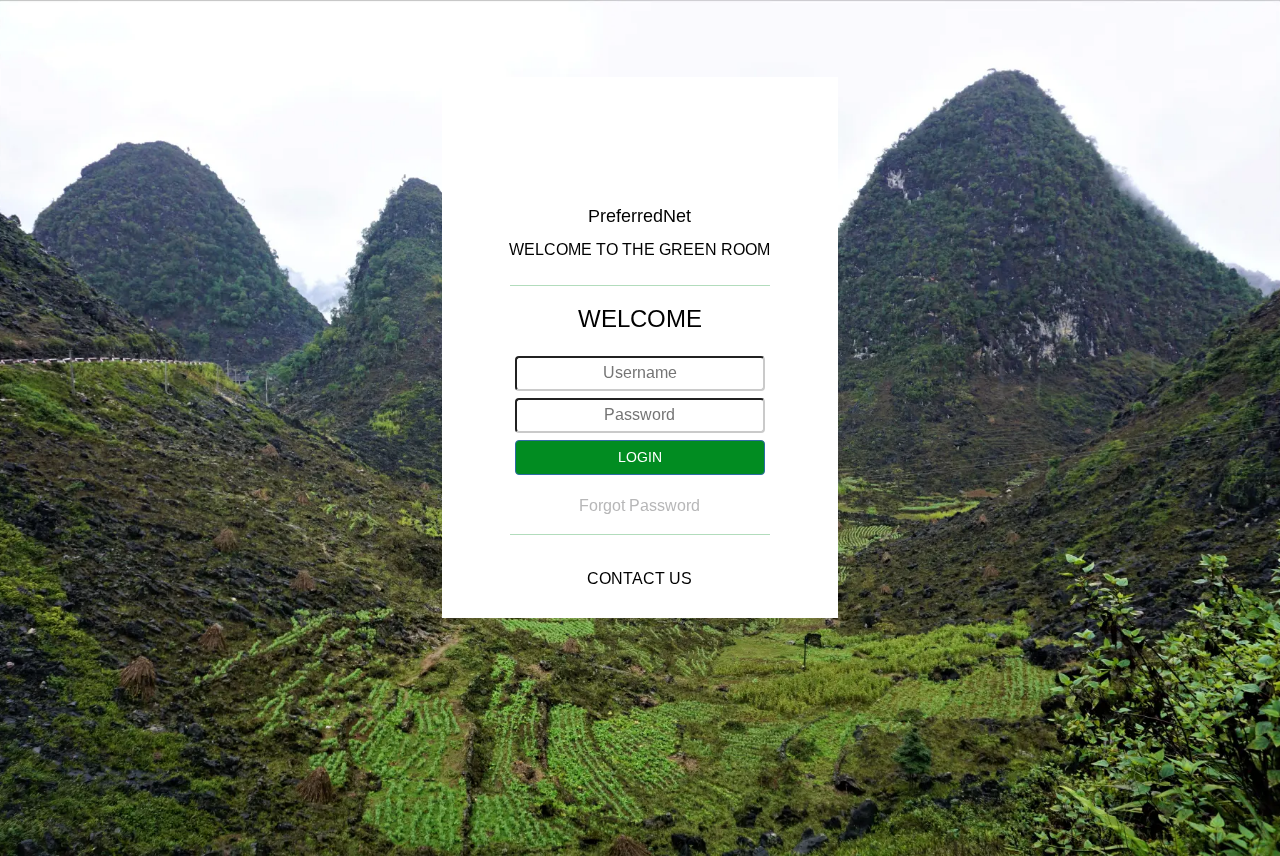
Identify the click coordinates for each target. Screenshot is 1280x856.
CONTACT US (639, 578)
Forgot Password (639, 505)
